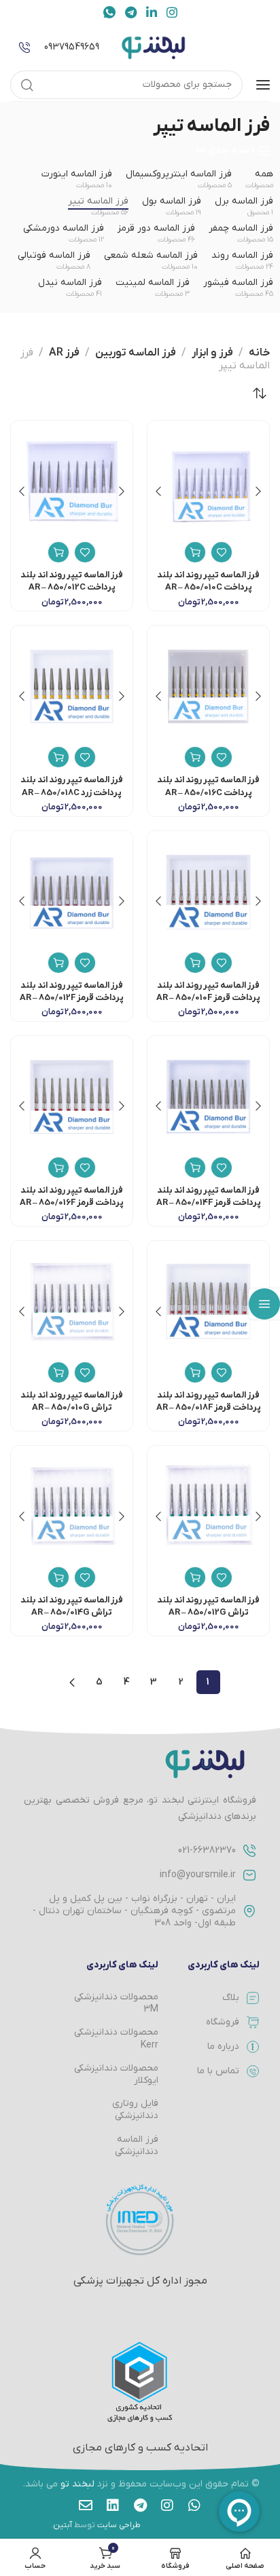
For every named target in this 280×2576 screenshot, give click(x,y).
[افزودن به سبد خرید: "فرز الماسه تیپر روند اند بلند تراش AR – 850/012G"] (195, 1577)
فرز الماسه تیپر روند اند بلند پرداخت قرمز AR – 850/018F (209, 1401)
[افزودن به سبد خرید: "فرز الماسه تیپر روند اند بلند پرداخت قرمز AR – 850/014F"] (195, 1168)
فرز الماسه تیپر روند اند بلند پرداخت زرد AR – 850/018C (72, 786)
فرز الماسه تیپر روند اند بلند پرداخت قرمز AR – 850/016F (72, 1196)
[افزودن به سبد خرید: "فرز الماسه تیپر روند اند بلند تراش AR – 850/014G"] (58, 1577)
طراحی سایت (119, 2525)
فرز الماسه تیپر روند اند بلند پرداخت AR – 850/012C (72, 581)
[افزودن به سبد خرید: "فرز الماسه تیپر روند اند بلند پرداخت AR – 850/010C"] (195, 552)
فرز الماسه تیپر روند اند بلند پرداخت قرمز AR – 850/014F (209, 1196)
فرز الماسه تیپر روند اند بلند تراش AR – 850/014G (72, 1606)
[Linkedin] (113, 2505)
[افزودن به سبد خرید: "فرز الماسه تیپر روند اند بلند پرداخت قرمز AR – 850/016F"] (58, 1168)
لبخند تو (77, 2484)
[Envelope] (86, 2505)
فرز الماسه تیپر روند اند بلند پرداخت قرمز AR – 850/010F (208, 992)
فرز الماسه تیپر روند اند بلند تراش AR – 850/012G (208, 1606)
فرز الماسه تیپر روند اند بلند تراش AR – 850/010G (72, 1401)
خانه (259, 353)
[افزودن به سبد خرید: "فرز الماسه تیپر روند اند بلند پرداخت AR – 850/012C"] (58, 552)
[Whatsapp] (194, 2505)
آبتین (63, 2525)
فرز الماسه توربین (136, 353)
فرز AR (64, 353)
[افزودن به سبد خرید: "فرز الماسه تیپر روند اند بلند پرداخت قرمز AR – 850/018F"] (195, 1372)
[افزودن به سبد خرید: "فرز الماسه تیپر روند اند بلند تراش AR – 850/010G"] (58, 1372)
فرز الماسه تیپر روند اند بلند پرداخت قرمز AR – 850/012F (72, 992)
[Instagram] (167, 2505)
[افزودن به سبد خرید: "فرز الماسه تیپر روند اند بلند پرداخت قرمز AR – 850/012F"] (58, 963)
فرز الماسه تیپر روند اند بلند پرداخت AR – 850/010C (208, 581)
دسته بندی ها (225, 151)
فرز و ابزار (212, 353)
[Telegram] (140, 2505)
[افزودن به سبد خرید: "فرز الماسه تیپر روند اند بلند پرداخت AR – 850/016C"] (195, 757)
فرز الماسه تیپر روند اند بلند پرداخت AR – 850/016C (208, 786)
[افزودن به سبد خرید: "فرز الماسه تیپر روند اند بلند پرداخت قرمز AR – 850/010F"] (195, 963)
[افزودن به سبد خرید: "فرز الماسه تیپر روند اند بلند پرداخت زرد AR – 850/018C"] (58, 757)
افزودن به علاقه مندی (222, 552)
